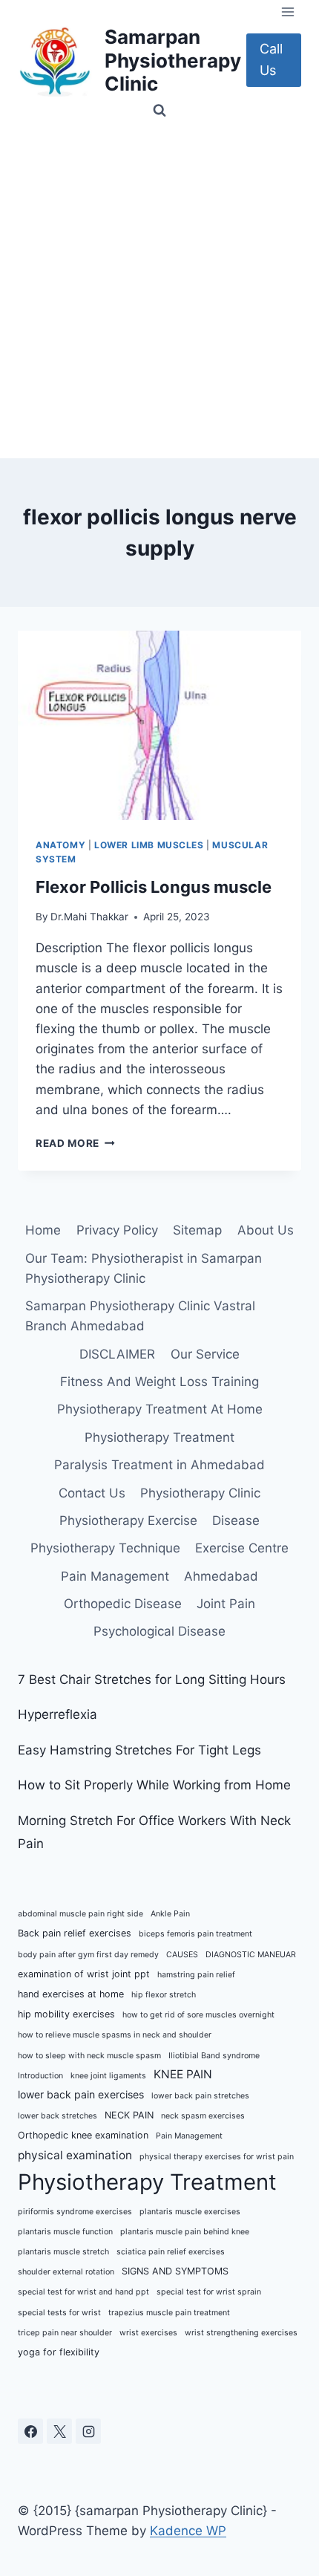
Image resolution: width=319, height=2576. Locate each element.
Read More (75, 1143)
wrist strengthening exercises (241, 2333)
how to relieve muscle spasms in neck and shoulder (115, 2035)
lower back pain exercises (81, 2094)
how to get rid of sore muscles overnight (198, 2015)
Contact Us (92, 1493)
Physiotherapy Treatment (159, 1437)
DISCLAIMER (117, 1354)
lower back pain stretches (200, 2096)
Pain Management (115, 1576)
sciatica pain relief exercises (171, 2252)
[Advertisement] (159, 291)
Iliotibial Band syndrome (214, 2056)
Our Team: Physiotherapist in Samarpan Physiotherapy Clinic (144, 1268)
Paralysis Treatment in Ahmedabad (159, 1465)
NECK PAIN (129, 2115)
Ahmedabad (221, 1576)
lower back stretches (57, 2116)
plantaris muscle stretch (63, 2252)
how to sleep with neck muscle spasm (89, 2056)
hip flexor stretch (164, 1995)
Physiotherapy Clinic (200, 1493)
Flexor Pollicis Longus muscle (154, 887)
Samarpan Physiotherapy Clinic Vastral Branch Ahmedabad (140, 1316)
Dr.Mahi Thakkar (89, 917)
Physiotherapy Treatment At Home (160, 1409)
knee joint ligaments (108, 2076)
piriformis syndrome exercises (75, 2212)
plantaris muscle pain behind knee (185, 2232)
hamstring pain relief (196, 1975)
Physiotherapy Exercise (128, 1520)
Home (43, 1230)
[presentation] (159, 725)
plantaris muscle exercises (190, 2212)
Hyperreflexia (57, 1714)
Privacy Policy (117, 1230)
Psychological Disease (159, 1631)
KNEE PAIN (183, 2074)
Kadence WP (188, 2531)
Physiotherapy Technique (105, 1548)
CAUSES (182, 1955)
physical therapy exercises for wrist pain (217, 2157)
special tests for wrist (59, 2313)
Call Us (271, 59)
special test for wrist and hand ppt (83, 2292)
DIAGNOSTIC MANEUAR (251, 1955)
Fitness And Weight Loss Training (159, 1382)
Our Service (205, 1354)
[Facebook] (30, 2431)
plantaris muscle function (65, 2232)
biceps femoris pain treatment (195, 1934)
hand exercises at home (71, 1994)
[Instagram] (88, 2431)
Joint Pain (226, 1604)
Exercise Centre (242, 1548)
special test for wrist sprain (209, 2292)
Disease (236, 1520)
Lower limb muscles (149, 845)
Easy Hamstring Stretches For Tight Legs (139, 1750)
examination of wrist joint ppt (84, 1974)
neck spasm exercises (203, 2116)
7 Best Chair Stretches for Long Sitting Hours (152, 1679)
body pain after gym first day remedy (88, 1955)
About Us (266, 1230)
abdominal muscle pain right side (80, 1914)
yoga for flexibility (59, 2352)
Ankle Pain (170, 1914)
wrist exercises (148, 2333)
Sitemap (197, 1230)
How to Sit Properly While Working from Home (154, 1785)
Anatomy (60, 845)
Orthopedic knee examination (83, 2135)
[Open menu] (287, 12)
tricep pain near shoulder (65, 2333)
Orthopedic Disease (123, 1604)
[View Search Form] (159, 111)
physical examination (75, 2155)
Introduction (40, 2076)
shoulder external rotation (66, 2272)
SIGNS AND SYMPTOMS (175, 2271)
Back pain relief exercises (75, 1933)
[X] (59, 2431)
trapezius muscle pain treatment (169, 2313)
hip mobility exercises (66, 2014)
